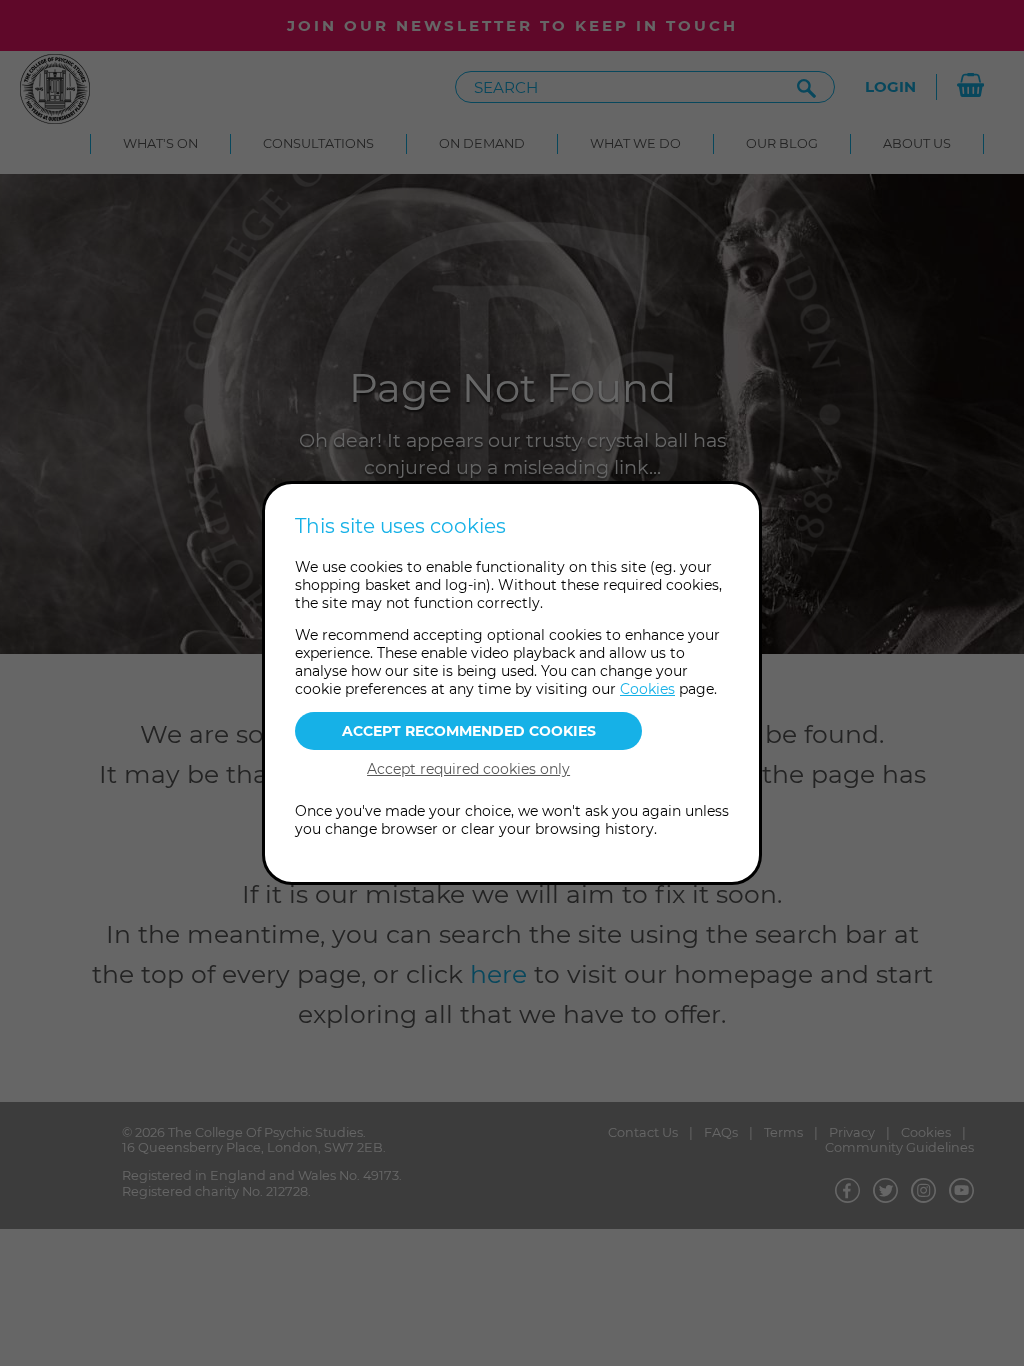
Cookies (647, 689)
